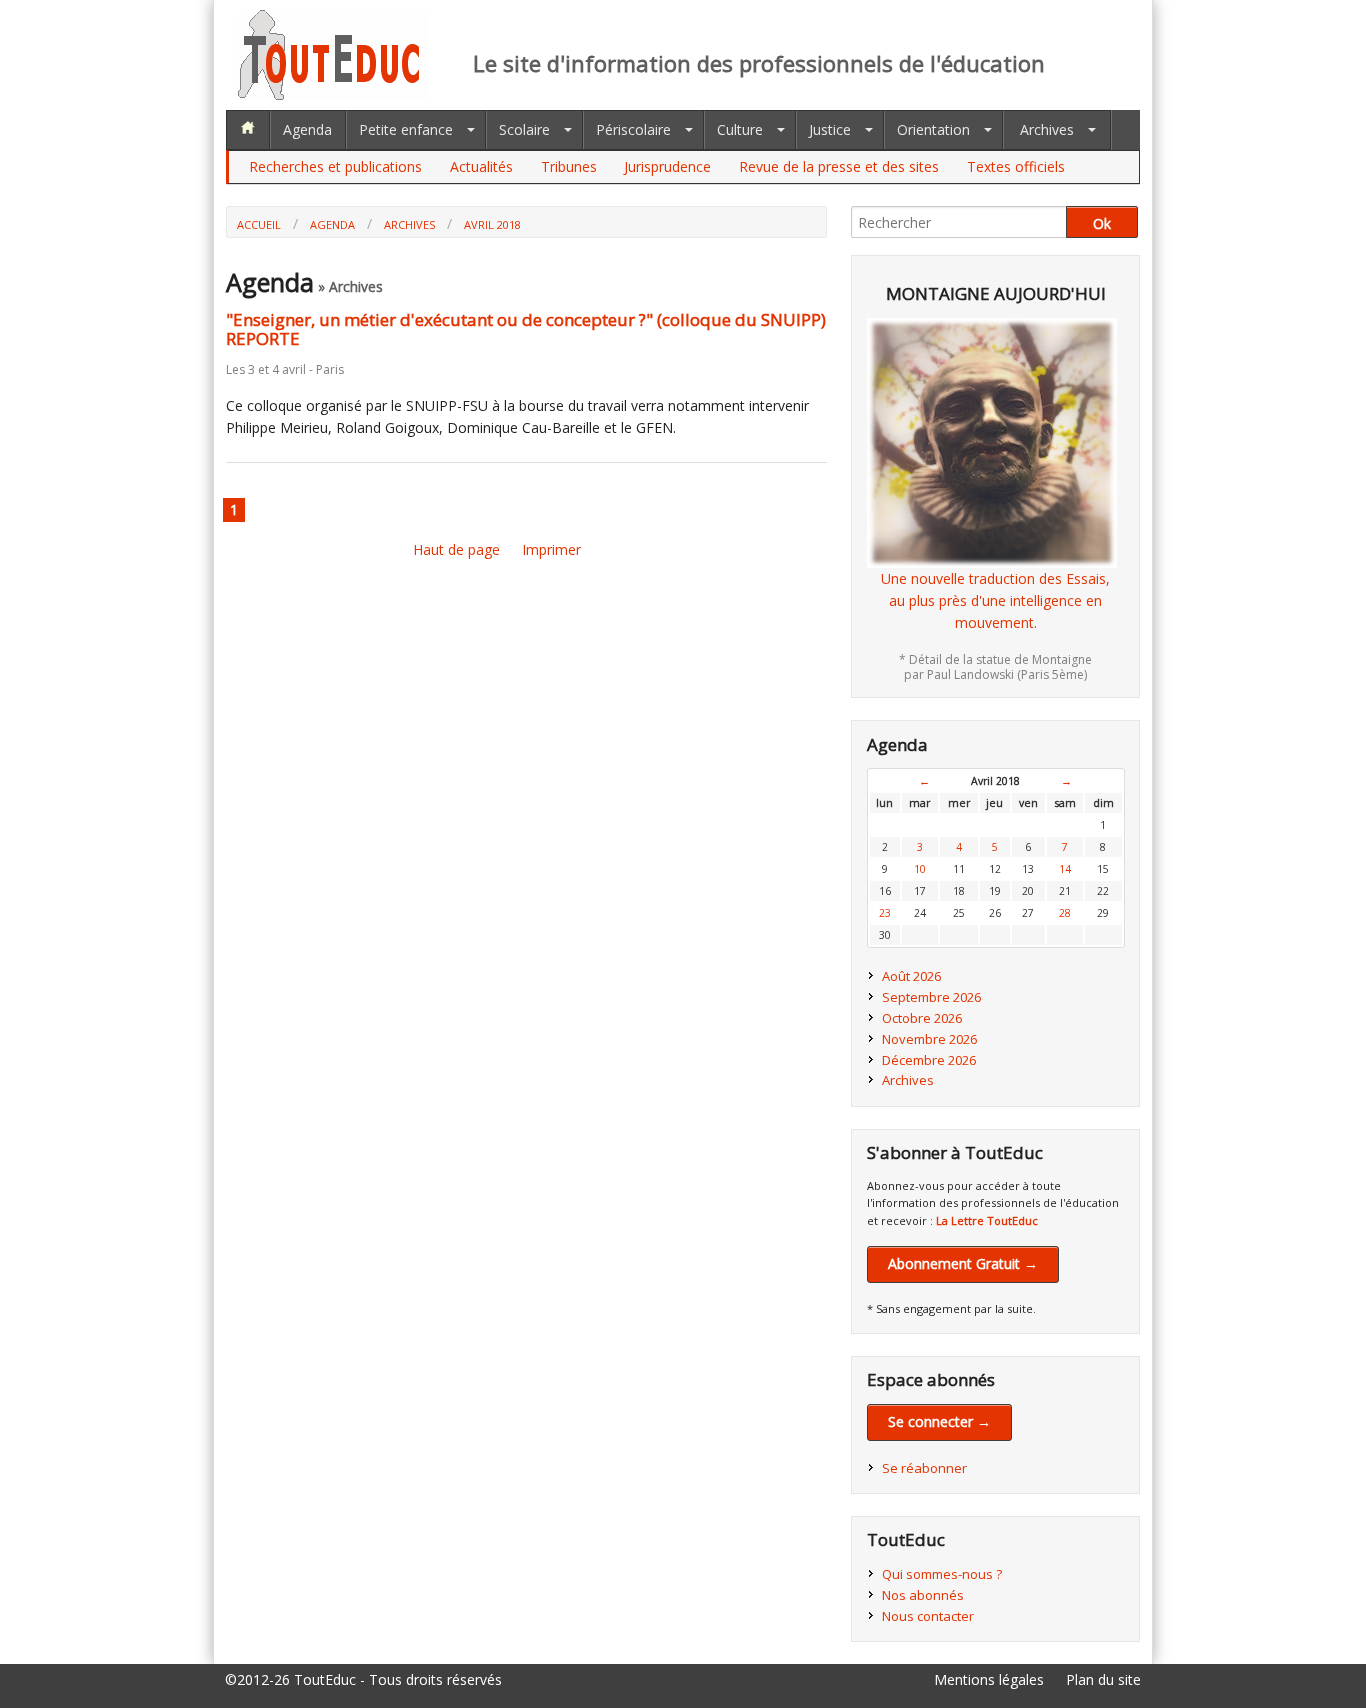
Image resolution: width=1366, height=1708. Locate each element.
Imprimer (551, 549)
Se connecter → (939, 1421)
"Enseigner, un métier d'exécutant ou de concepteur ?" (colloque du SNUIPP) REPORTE (526, 329)
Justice (830, 129)
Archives (1047, 129)
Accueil (259, 224)
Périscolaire (633, 129)
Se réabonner (924, 1468)
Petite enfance (406, 129)
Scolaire (524, 129)
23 (885, 913)
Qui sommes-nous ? (942, 1574)
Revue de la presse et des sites (839, 166)
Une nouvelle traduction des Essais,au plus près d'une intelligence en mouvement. (995, 601)
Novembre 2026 (929, 1039)
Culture (740, 129)
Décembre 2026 (929, 1060)
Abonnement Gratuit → (963, 1263)
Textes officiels (1016, 166)
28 (1065, 913)
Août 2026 (911, 976)
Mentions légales (989, 1679)
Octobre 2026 (922, 1018)
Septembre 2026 (931, 997)
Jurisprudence (667, 166)
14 (1065, 869)
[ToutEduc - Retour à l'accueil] (333, 94)
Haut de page (456, 549)
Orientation (933, 129)
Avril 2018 (492, 224)
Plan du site (1103, 1679)
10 (920, 869)
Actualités (481, 166)
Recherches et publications (335, 166)
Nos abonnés (923, 1595)
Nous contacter (928, 1616)
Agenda (307, 129)
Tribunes (569, 166)
